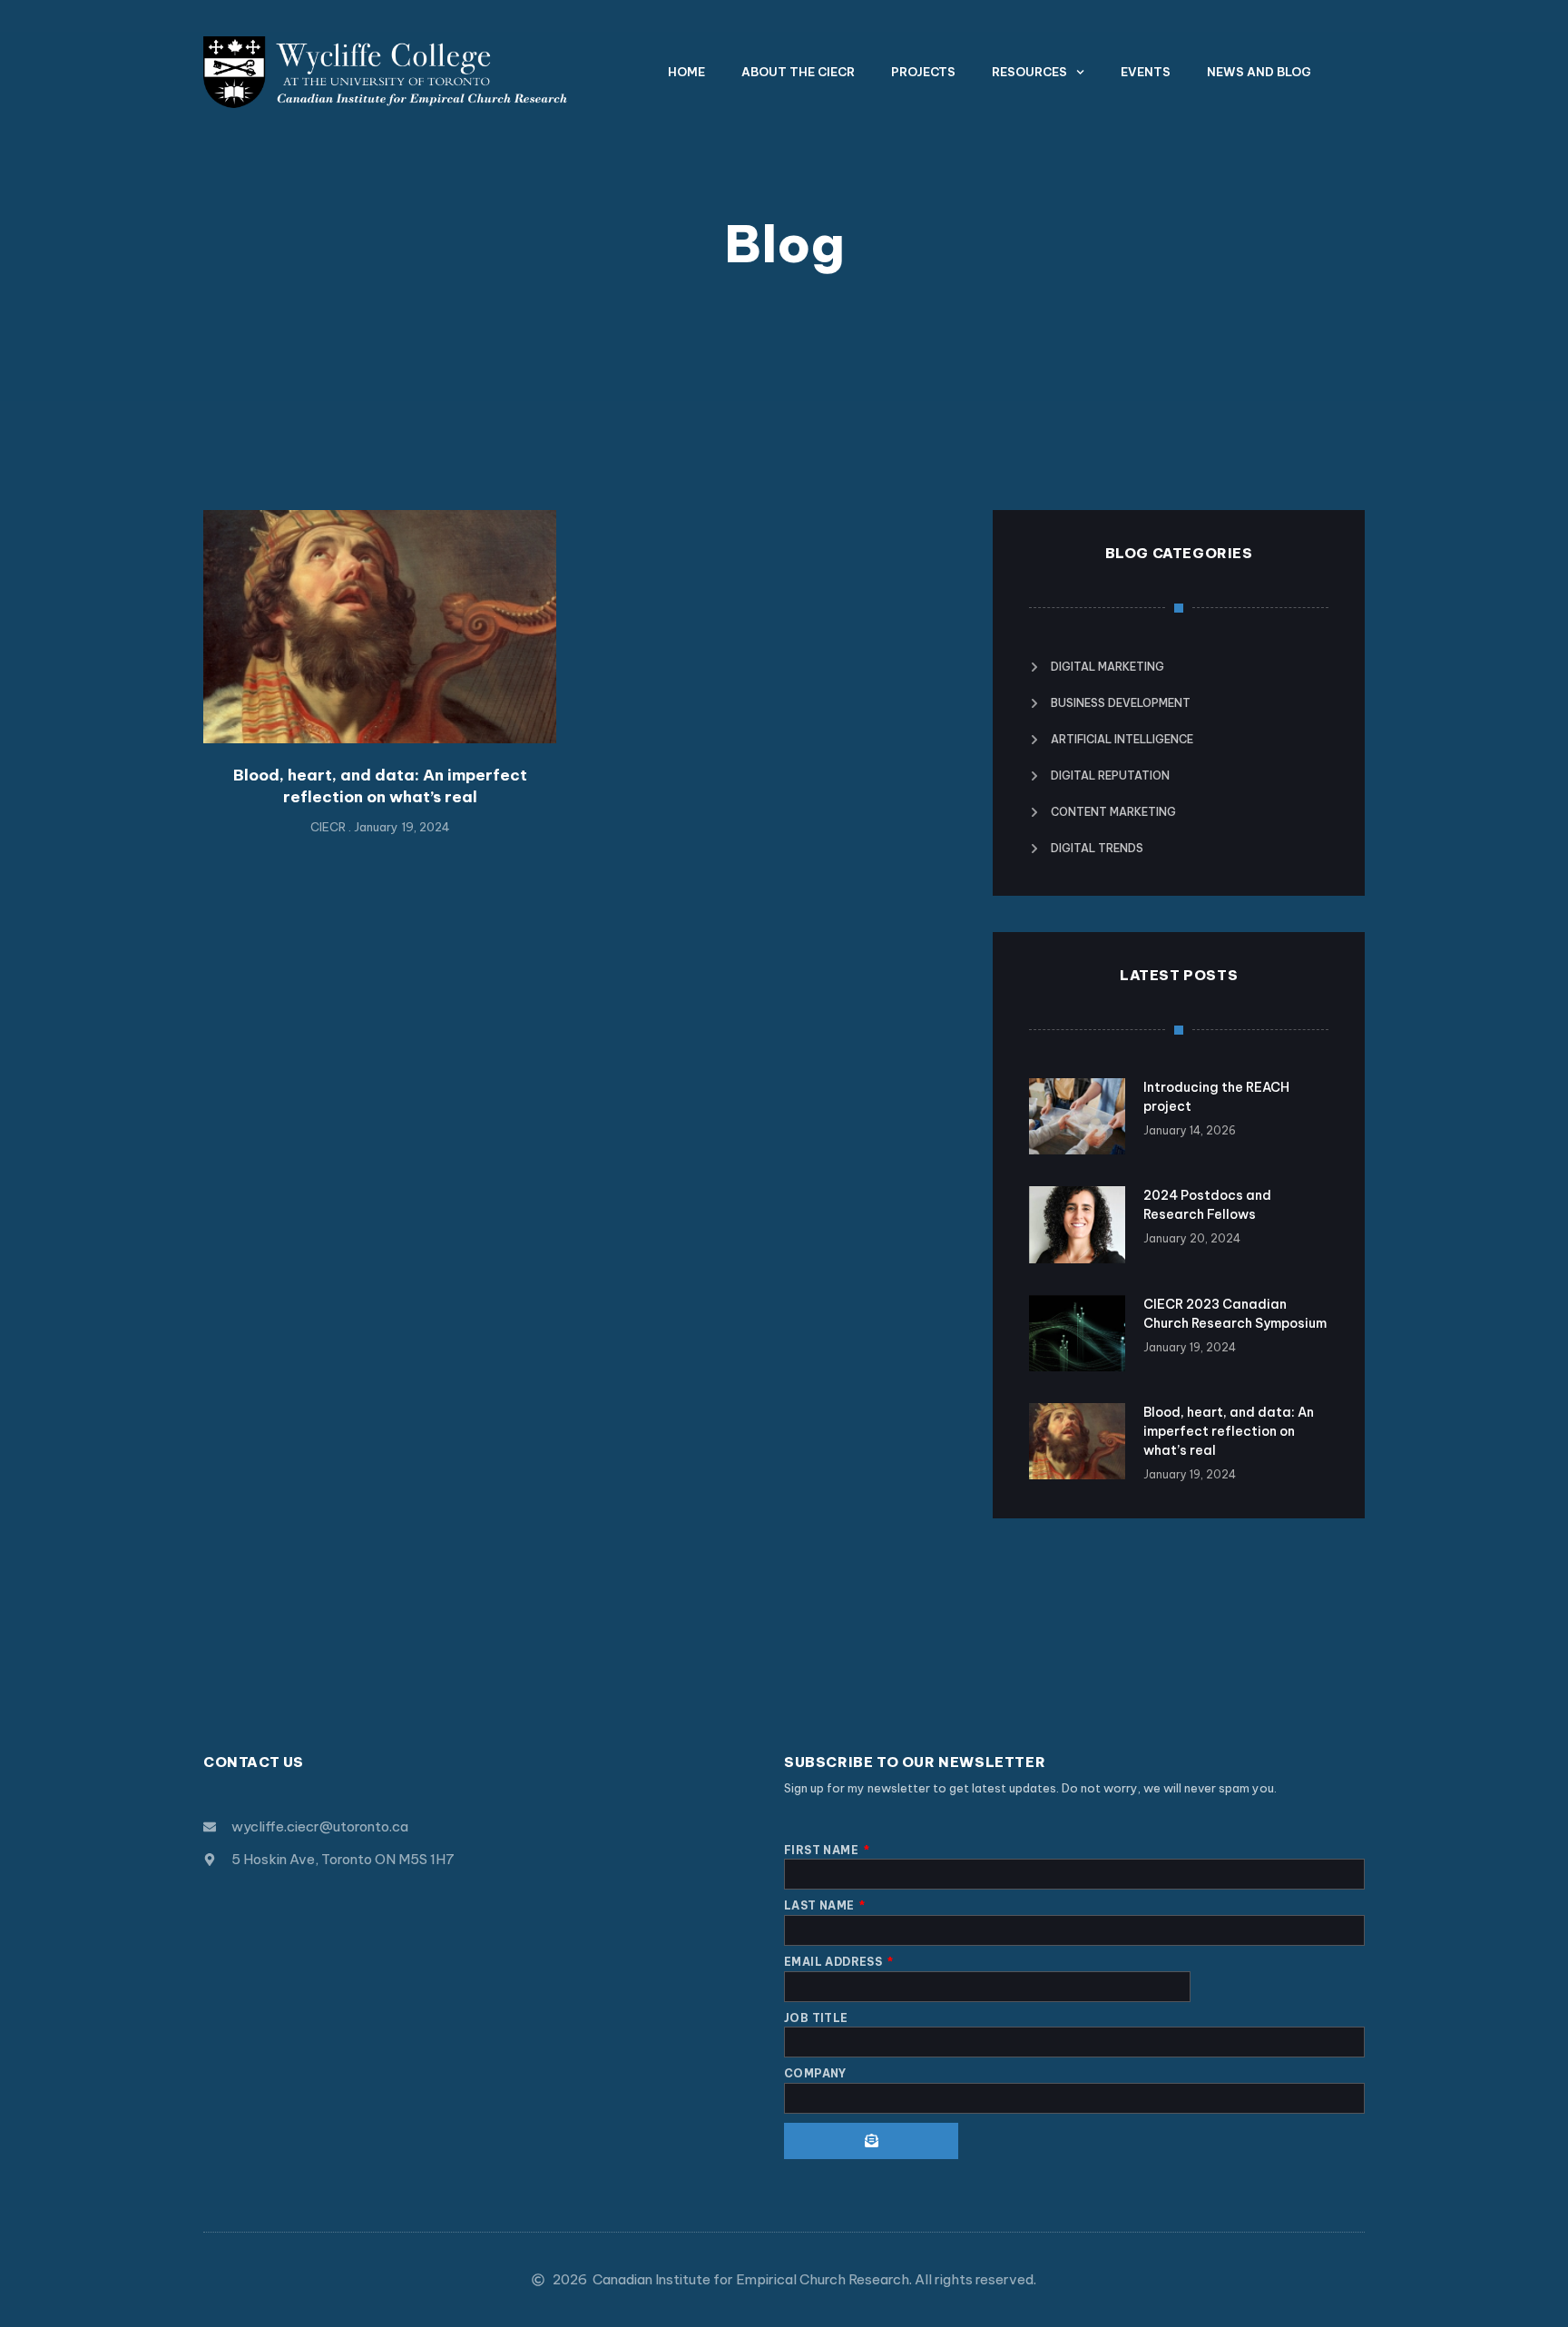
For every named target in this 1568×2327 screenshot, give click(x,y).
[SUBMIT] (871, 2141)
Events (1146, 72)
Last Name (821, 1905)
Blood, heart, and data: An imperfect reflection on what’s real (380, 786)
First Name (823, 1850)
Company (815, 2073)
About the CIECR (798, 72)
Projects (923, 72)
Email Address (835, 1962)
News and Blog (1259, 72)
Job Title (816, 2018)
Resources (1029, 72)
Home (686, 72)
